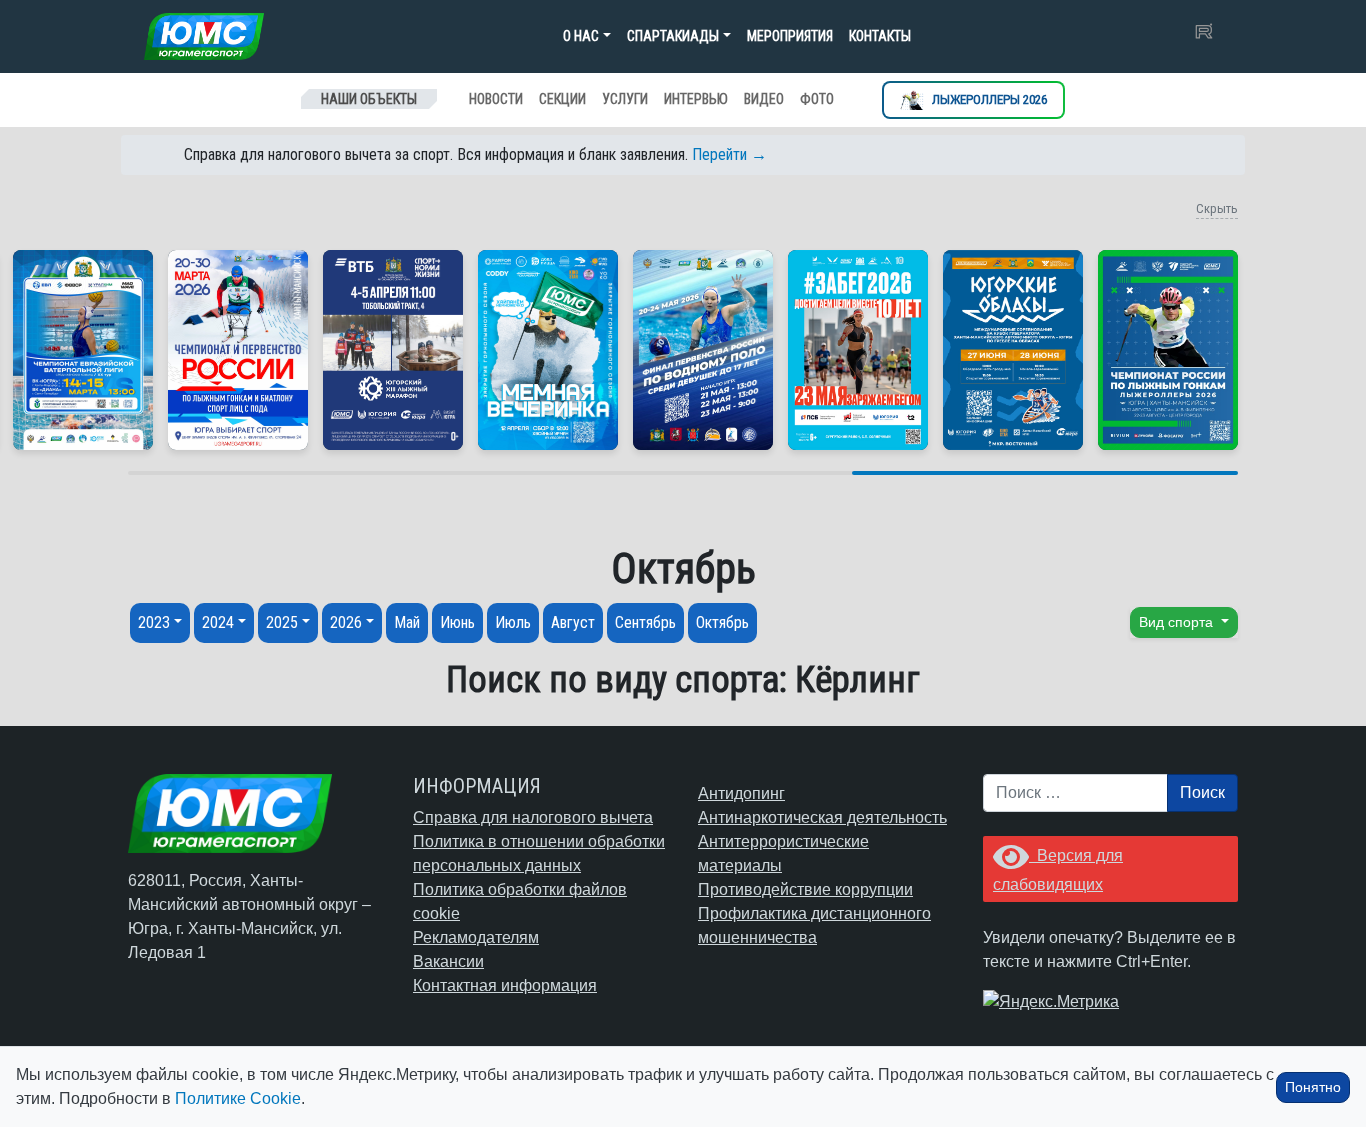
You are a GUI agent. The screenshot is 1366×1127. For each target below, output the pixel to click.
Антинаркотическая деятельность (822, 817)
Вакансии (448, 961)
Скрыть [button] (1217, 208)
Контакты (880, 36)
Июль (513, 622)
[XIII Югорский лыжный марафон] (393, 350)
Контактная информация (505, 985)
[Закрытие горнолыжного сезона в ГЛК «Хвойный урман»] (548, 350)
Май (407, 622)
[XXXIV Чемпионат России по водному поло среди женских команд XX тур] (83, 350)
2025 (282, 622)
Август (573, 622)
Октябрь (722, 622)
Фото (817, 99)
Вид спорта (1178, 622)
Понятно (1313, 1087)
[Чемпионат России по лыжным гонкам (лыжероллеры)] (1168, 350)
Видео (764, 99)
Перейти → (729, 154)
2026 (346, 622)
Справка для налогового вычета (533, 817)
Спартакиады (673, 36)
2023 (154, 622)
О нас (581, 36)
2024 (218, 622)
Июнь (457, 622)
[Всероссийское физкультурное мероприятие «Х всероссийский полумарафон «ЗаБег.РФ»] (858, 350)
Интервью (696, 99)
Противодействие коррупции (805, 889)
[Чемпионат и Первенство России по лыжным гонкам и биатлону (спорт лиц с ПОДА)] (238, 350)
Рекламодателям (476, 937)
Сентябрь (645, 622)
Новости (496, 99)
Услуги (625, 99)
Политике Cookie (238, 1098)
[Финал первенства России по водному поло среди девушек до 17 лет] (703, 350)
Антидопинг (741, 793)
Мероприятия (790, 36)
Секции (562, 99)
